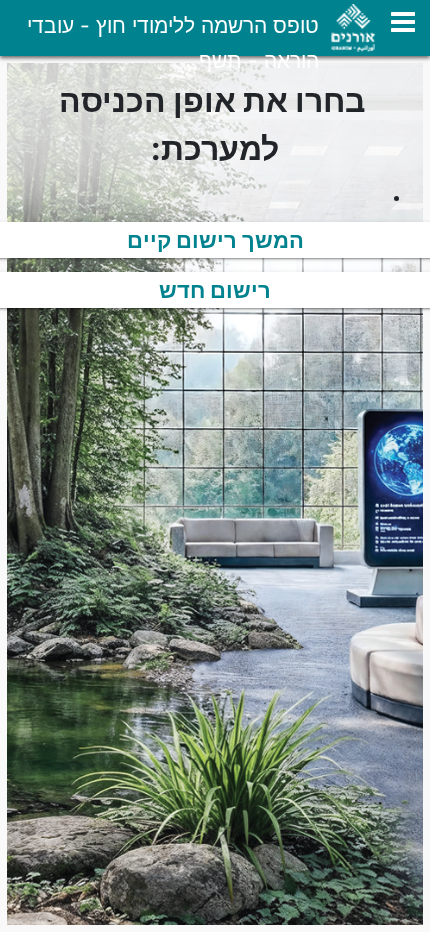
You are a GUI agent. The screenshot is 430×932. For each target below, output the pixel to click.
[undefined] (403, 22)
